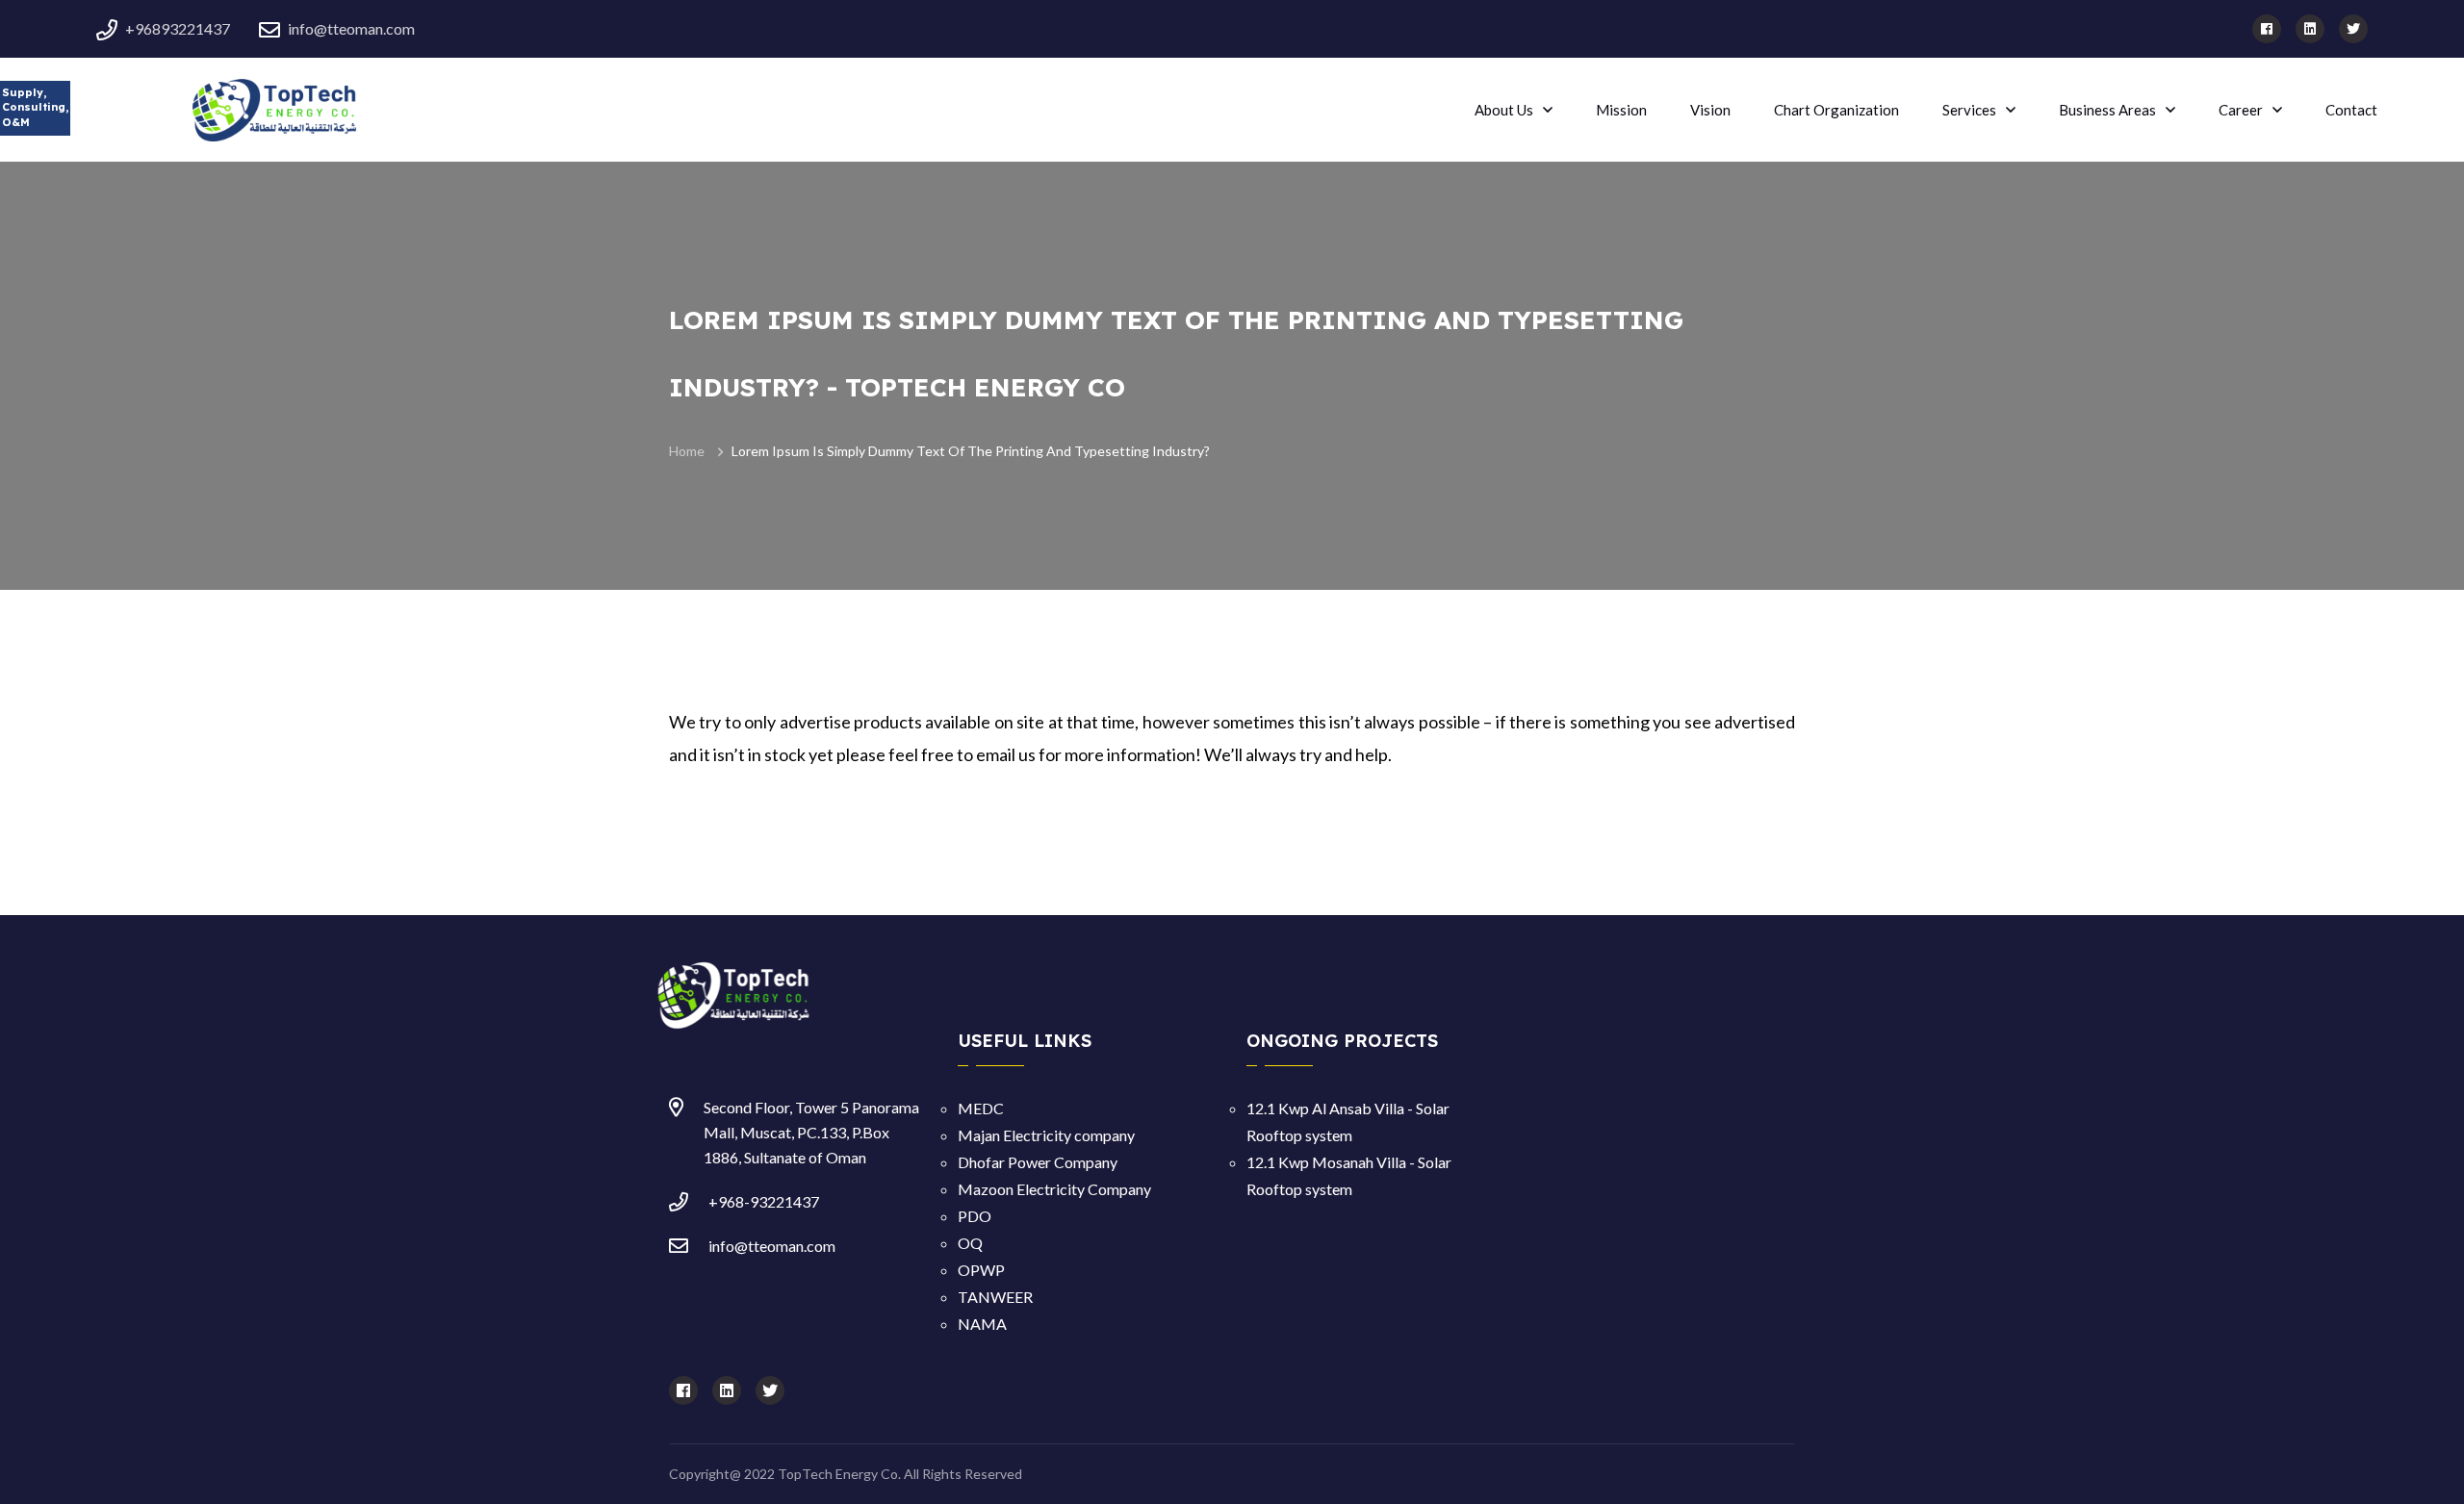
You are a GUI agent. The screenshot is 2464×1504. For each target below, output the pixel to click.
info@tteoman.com (351, 28)
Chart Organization (1836, 110)
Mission (1621, 110)
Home (687, 451)
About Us (1504, 110)
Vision (1710, 110)
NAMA (982, 1324)
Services (1969, 110)
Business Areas (2107, 110)
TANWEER (995, 1297)
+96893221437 (178, 28)
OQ (970, 1243)
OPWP (981, 1270)
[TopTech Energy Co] (241, 108)
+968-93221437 (764, 1201)
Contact (2351, 110)
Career (2241, 110)
